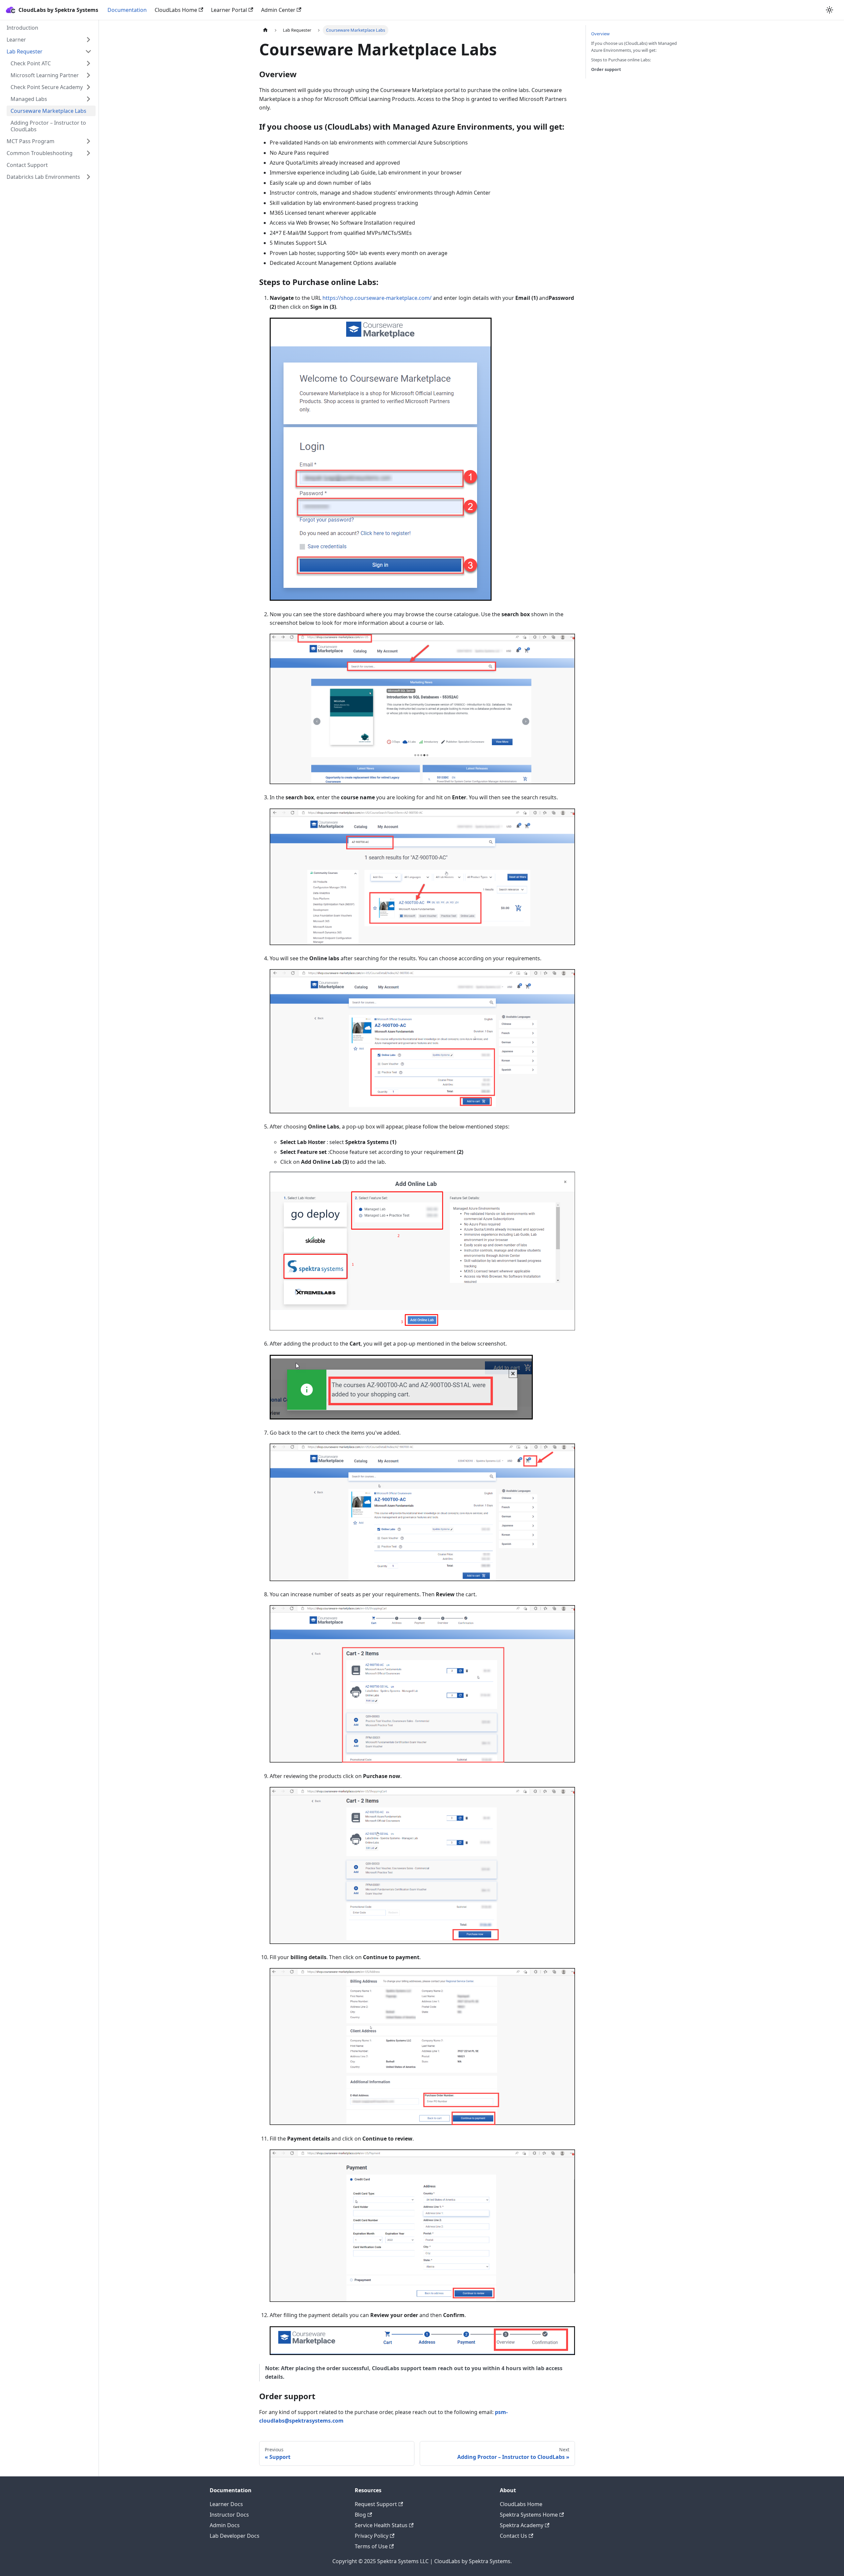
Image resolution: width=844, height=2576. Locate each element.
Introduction (22, 28)
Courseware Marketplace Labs (48, 111)
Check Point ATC (31, 63)
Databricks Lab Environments (43, 177)
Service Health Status (381, 2525)
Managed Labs (29, 99)
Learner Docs (226, 2504)
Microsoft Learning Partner (45, 75)
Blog (360, 2515)
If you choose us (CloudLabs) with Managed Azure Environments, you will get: (634, 47)
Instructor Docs (229, 2515)
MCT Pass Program (30, 141)
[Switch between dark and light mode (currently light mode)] (829, 10)
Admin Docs (225, 2525)
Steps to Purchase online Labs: (621, 60)
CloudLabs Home (176, 10)
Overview (600, 34)
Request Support (376, 2504)
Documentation (127, 10)
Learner (16, 40)
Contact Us (513, 2536)
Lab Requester (25, 51)
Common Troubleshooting (40, 153)
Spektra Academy (522, 2525)
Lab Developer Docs (235, 2536)
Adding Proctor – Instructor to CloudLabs (48, 126)
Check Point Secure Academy (47, 87)
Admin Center (278, 10)
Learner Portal (229, 10)
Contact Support (27, 165)
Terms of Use (371, 2546)
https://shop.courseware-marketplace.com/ (377, 298)
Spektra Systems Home (529, 2515)
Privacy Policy (372, 2536)
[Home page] (265, 30)
